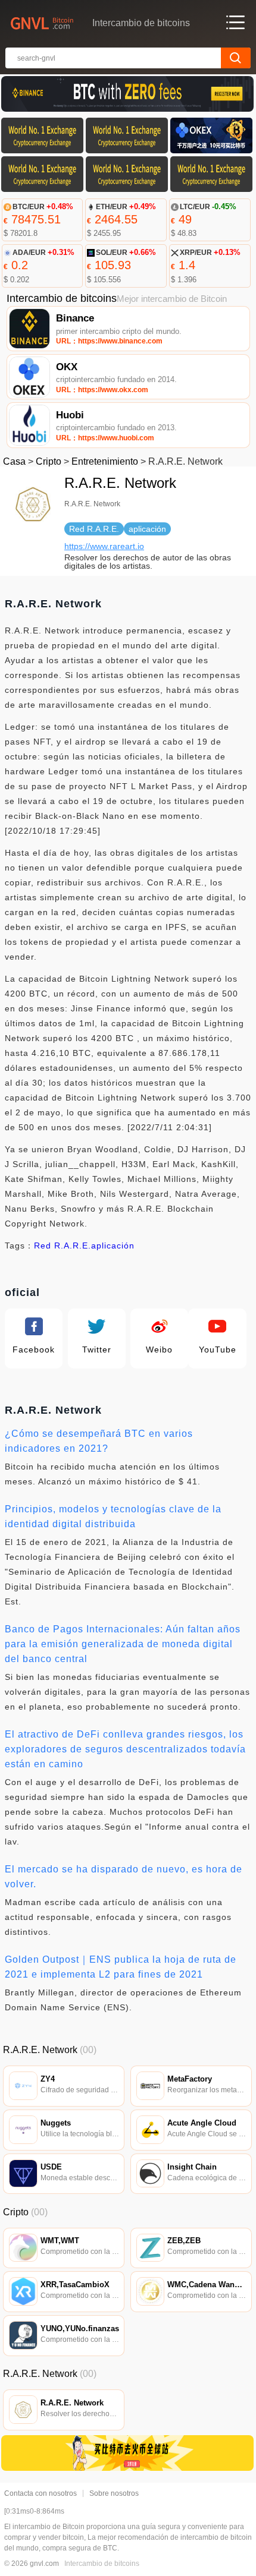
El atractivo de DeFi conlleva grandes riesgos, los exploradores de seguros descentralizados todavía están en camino (125, 1749)
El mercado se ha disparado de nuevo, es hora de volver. (124, 1877)
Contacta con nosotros (40, 2493)
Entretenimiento (105, 461)
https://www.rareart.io (104, 546)
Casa (14, 461)
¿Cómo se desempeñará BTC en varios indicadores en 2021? (99, 1441)
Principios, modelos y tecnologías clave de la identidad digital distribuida (113, 1516)
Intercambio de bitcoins (102, 2564)
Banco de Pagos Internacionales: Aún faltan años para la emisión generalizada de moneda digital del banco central (123, 1644)
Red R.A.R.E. (63, 1246)
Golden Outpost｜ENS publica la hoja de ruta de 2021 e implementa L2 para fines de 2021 (121, 1967)
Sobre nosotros (114, 2493)
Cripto (49, 461)
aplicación (113, 1246)
